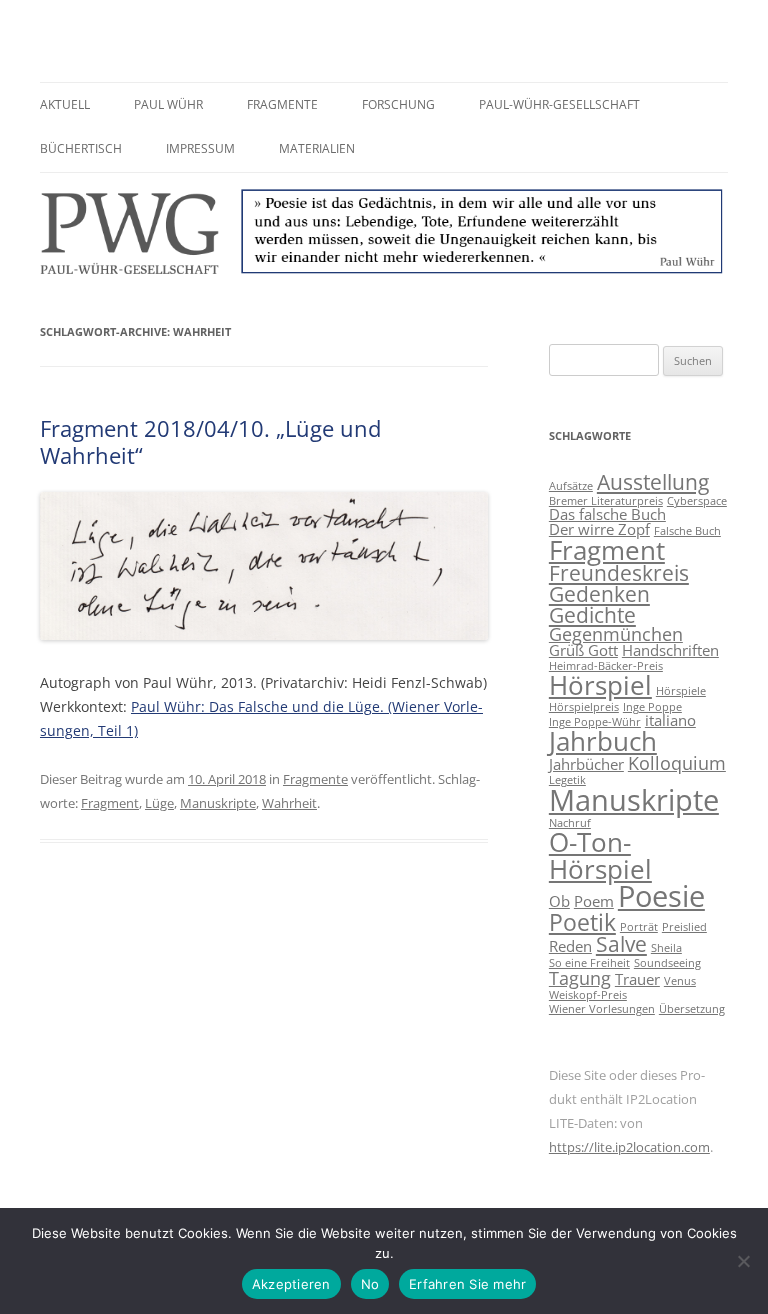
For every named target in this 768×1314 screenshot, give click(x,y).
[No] (743, 1261)
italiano (670, 720)
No (370, 1284)
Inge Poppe (652, 707)
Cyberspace (697, 501)
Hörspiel (600, 685)
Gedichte (592, 615)
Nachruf (570, 823)
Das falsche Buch (607, 514)
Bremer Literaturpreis (606, 501)
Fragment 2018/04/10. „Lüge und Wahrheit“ (210, 441)
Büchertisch (81, 148)
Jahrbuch (603, 741)
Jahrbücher (586, 764)
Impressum (200, 148)
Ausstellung (653, 482)
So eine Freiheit (589, 963)
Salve (621, 944)
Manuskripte (218, 803)
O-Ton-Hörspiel (600, 855)
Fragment (110, 803)
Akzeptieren (291, 1284)
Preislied (684, 927)
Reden (570, 946)
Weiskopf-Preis (588, 995)
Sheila (666, 948)
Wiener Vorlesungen (602, 1009)
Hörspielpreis (584, 707)
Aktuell (65, 104)
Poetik (582, 922)
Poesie (661, 896)
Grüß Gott (583, 650)
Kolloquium (677, 763)
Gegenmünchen (616, 634)
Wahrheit (289, 803)
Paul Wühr (168, 104)
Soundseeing (667, 963)
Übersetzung (692, 1009)
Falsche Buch (687, 531)
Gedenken (599, 594)
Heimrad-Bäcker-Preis (606, 666)
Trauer (637, 979)
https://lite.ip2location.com (629, 1147)
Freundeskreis (619, 573)
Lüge (159, 803)
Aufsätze (571, 486)
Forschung (398, 104)
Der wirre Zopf (599, 529)
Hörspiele (681, 691)
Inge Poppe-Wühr (595, 722)
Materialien (317, 148)
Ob (559, 901)
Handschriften (670, 650)
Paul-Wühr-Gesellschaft (559, 104)
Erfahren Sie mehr (467, 1284)
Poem (594, 901)
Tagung (580, 978)
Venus (680, 981)
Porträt (639, 927)
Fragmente (282, 104)
